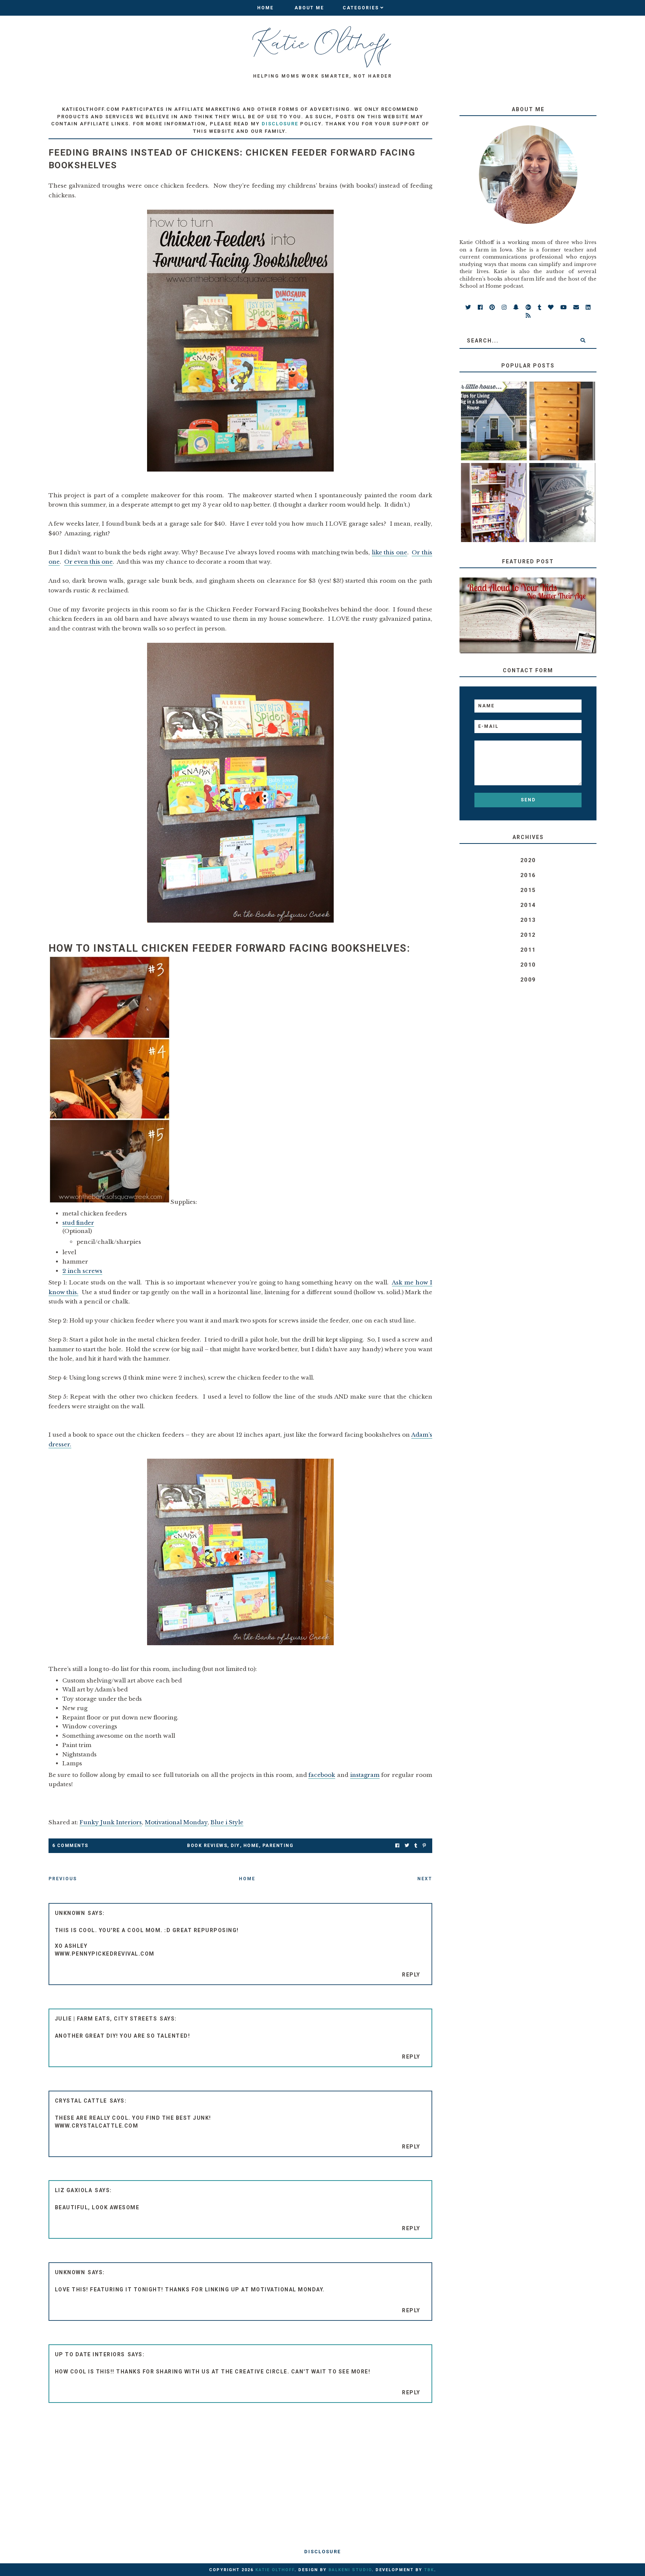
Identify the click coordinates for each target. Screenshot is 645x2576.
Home (265, 8)
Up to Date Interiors (90, 2354)
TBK (429, 2570)
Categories (361, 8)
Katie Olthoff (275, 2570)
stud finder (78, 1223)
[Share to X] (407, 1846)
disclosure (280, 124)
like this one (390, 552)
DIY (235, 1846)
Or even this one (88, 562)
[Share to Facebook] (397, 1846)
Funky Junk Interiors (111, 1822)
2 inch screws (82, 1271)
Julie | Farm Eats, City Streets (106, 2019)
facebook (322, 1775)
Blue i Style (227, 1822)
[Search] (583, 341)
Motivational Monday (176, 1822)
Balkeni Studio (350, 2570)
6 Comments (70, 1846)
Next (425, 1879)
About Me (309, 8)
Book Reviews (207, 1846)
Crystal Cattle (81, 2101)
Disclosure (322, 2552)
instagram (365, 1775)
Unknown (70, 1913)
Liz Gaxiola (74, 2190)
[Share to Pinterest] (424, 1846)
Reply (411, 1975)
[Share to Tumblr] (416, 1846)
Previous (63, 1879)
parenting (278, 1846)
